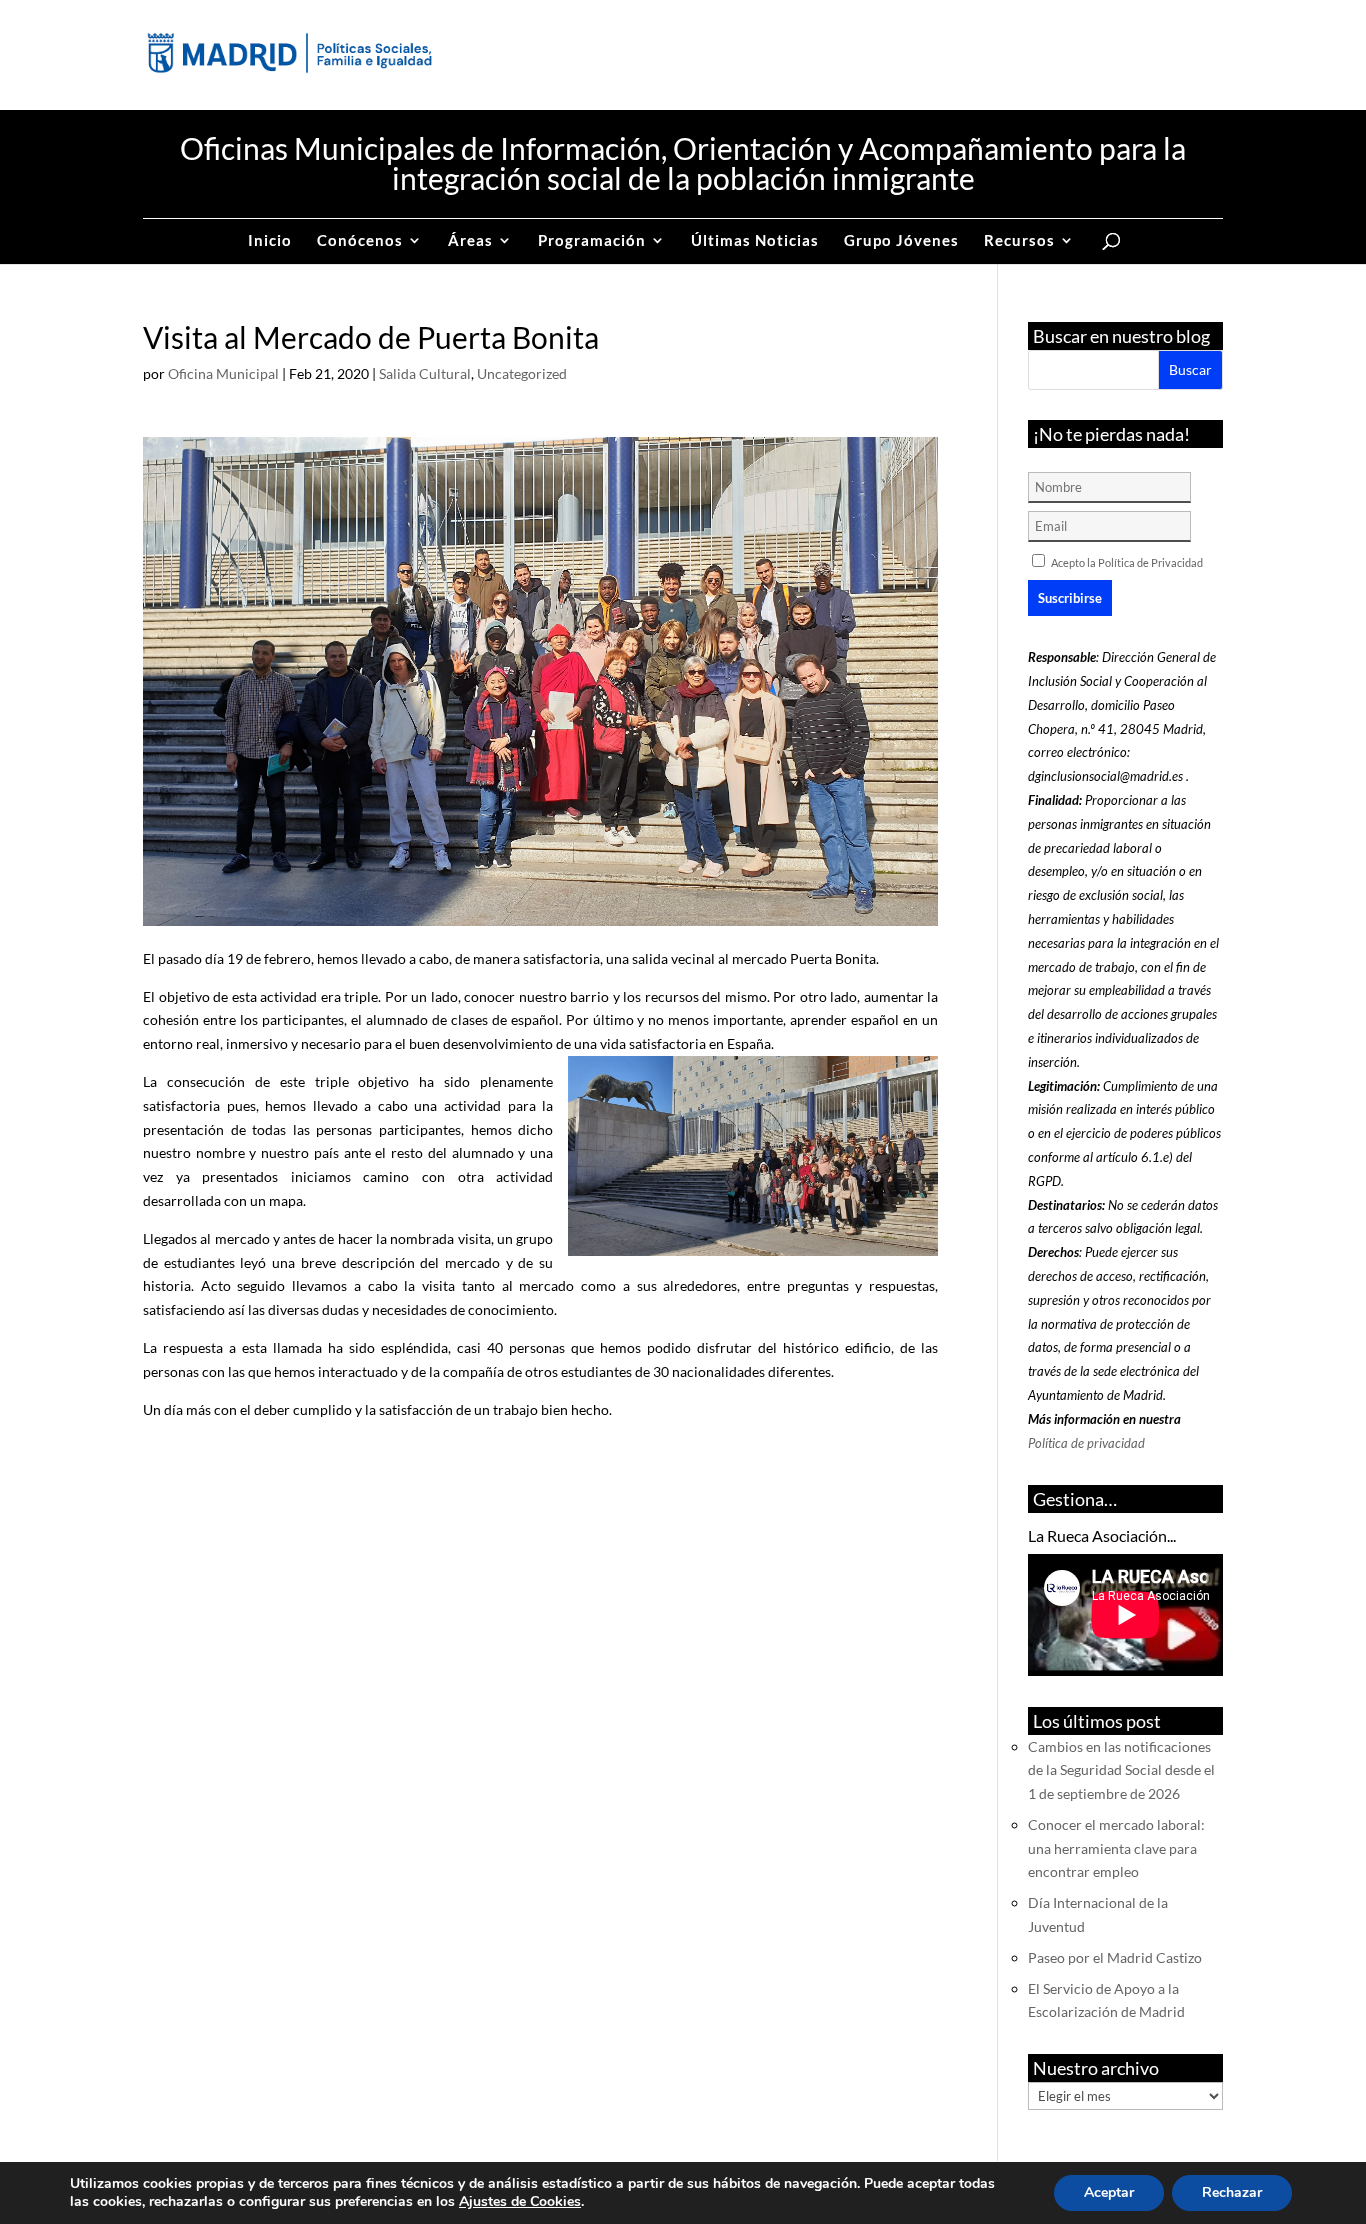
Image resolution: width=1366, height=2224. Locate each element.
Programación (592, 241)
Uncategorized (522, 373)
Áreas (470, 241)
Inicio (270, 241)
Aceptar (1109, 2192)
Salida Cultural (425, 373)
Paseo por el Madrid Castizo (1115, 1957)
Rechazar (1232, 2192)
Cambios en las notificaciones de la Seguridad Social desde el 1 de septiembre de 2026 (1121, 1770)
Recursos (1019, 241)
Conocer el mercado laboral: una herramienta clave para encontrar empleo (1116, 1848)
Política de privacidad (1086, 1443)
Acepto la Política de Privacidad (1127, 562)
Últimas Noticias (755, 241)
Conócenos (360, 241)
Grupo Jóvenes (901, 241)
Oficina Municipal (223, 373)
